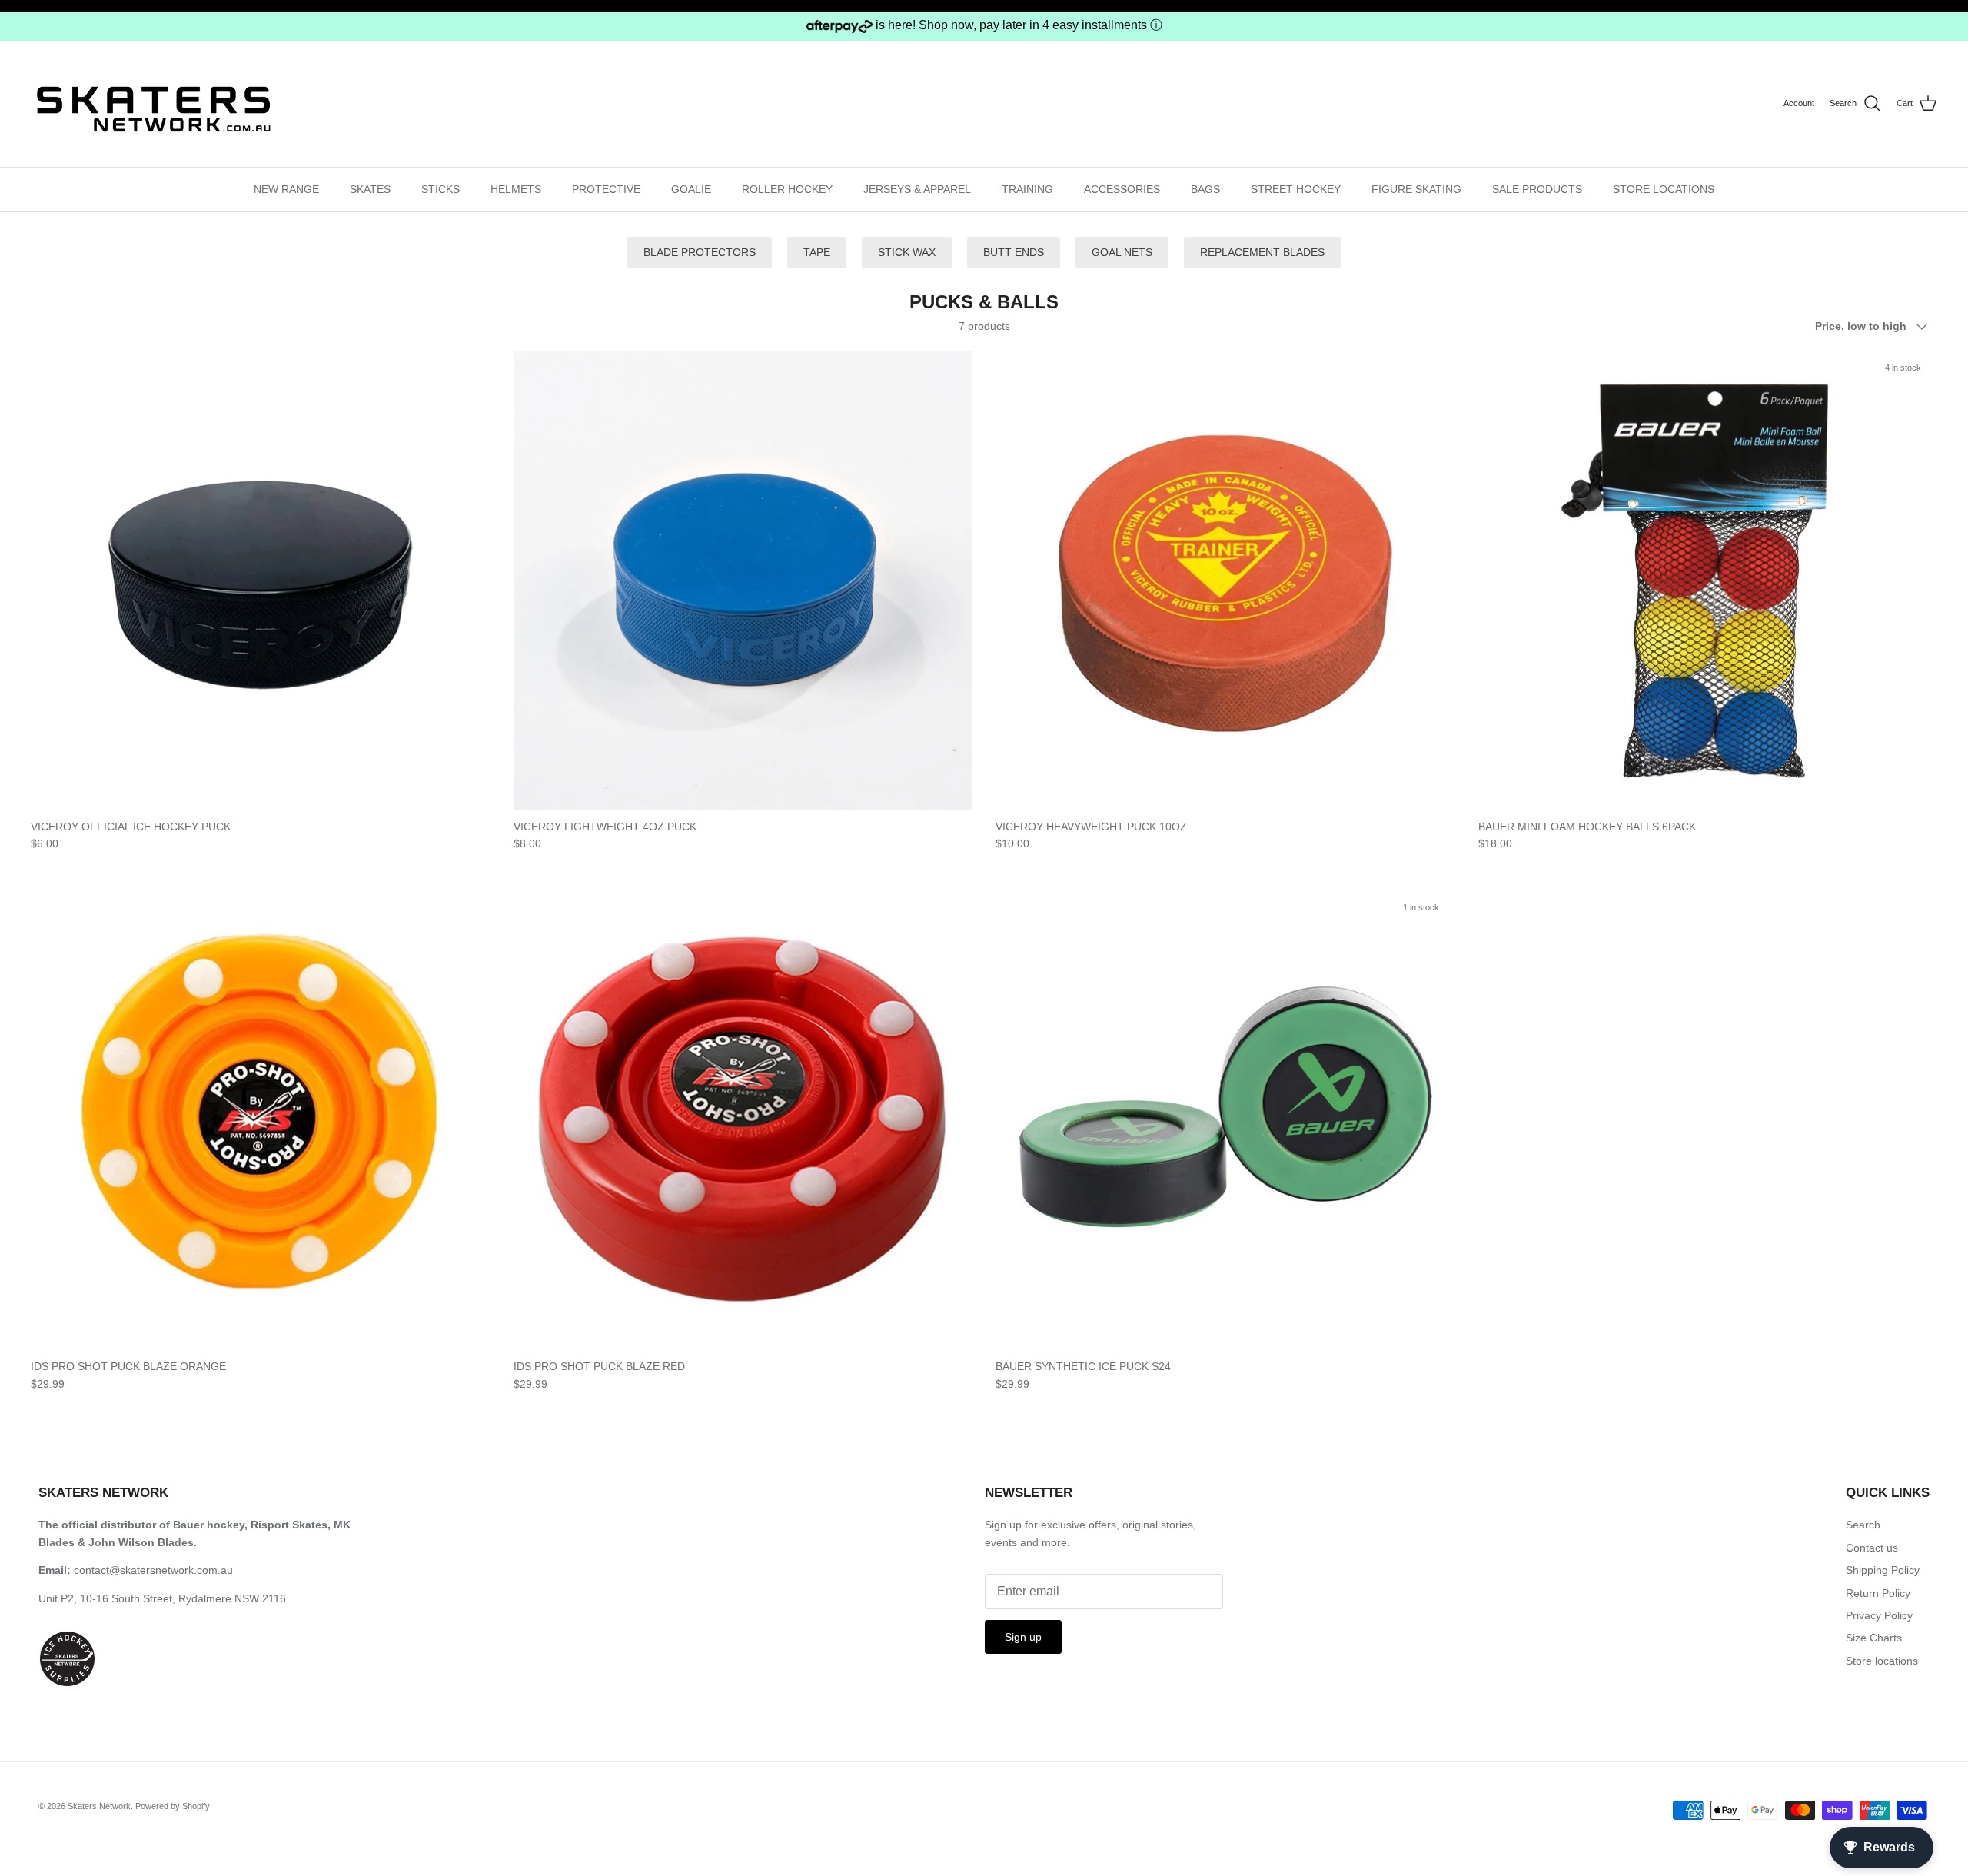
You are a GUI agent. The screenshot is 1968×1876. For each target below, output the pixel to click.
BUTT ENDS (1014, 252)
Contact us (1872, 1548)
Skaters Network (99, 1806)
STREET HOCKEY (1296, 189)
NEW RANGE (286, 189)
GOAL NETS (1122, 252)
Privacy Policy (1879, 1615)
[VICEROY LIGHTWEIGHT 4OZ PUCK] (743, 581)
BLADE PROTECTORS (700, 252)
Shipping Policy (1883, 1570)
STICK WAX (907, 252)
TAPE (817, 252)
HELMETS (516, 189)
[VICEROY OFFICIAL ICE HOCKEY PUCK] (261, 581)
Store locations (1882, 1661)
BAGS (1205, 189)
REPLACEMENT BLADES (1262, 252)
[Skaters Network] (154, 103)
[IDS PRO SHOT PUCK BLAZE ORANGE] (261, 1121)
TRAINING (1027, 189)
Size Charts (1874, 1638)
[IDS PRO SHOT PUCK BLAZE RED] (743, 1121)
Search (1863, 1525)
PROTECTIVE (606, 189)
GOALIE (691, 189)
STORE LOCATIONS (1664, 189)
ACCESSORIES (1122, 189)
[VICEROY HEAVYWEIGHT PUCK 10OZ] (1225, 581)
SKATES (370, 189)
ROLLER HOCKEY (787, 189)
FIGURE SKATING (1416, 189)
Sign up (1023, 1637)
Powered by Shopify (173, 1806)
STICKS (440, 189)
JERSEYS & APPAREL (917, 189)
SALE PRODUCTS (1537, 189)
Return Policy (1878, 1593)
